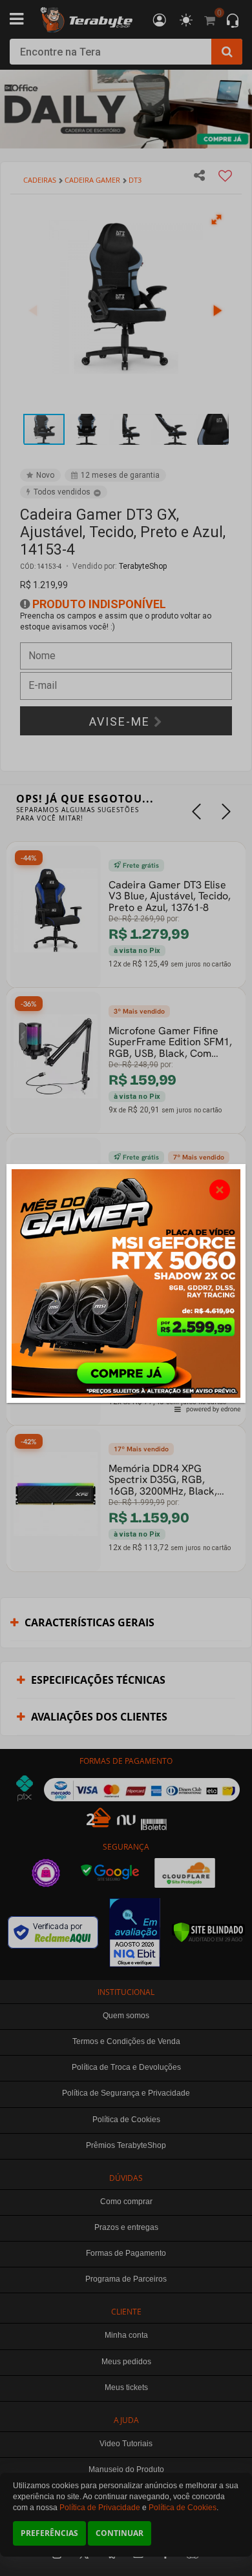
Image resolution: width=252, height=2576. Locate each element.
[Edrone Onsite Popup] (126, 1288)
